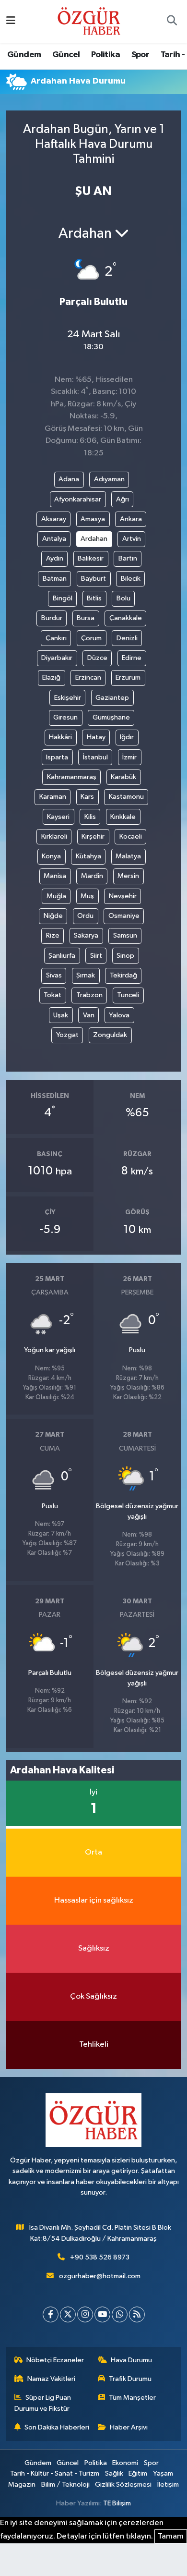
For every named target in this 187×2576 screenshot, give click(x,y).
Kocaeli (131, 836)
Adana (69, 479)
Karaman (53, 797)
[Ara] (172, 22)
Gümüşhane (111, 717)
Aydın (55, 558)
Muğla (56, 896)
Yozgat (67, 1035)
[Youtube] (102, 2314)
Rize (53, 935)
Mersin (128, 876)
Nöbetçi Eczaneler (55, 2360)
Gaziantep (112, 698)
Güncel (66, 55)
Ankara (131, 519)
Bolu (123, 598)
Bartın (128, 558)
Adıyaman (109, 479)
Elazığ (51, 678)
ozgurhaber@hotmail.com (100, 2276)
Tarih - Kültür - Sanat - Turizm (55, 2473)
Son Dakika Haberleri (57, 2427)
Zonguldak (110, 1035)
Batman (55, 579)
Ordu (85, 916)
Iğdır (127, 737)
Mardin (92, 876)
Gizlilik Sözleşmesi (123, 2484)
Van (89, 1015)
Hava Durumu (131, 2360)
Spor (140, 55)
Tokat (53, 995)
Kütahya (88, 856)
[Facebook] (51, 2314)
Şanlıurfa (62, 956)
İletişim (168, 2484)
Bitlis (94, 598)
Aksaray (54, 519)
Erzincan (88, 678)
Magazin (22, 2484)
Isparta (57, 757)
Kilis (90, 817)
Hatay (96, 737)
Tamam (171, 2536)
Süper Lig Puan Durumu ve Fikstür (43, 2403)
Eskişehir (68, 698)
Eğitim (138, 2473)
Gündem (24, 55)
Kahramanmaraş (72, 777)
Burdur (52, 618)
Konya (51, 856)
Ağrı (123, 499)
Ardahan (94, 539)
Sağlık (114, 2473)
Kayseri (58, 817)
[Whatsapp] (120, 2314)
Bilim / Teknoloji (65, 2484)
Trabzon (89, 995)
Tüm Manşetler (132, 2398)
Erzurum (128, 678)
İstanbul (95, 757)
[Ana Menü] (11, 21)
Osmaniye (124, 916)
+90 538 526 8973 (100, 2257)
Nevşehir (123, 896)
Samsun (125, 935)
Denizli (127, 638)
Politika (105, 55)
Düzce (97, 658)
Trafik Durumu (130, 2379)
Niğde (53, 916)
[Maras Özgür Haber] (89, 21)
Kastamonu (126, 797)
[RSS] (137, 2314)
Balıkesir (91, 558)
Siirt (96, 956)
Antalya (54, 539)
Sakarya (86, 935)
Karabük (123, 777)
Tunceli (128, 995)
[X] (68, 2314)
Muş (87, 896)
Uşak (61, 1015)
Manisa (55, 876)
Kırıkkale (123, 817)
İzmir (129, 757)
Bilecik (131, 579)
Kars (87, 797)
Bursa (86, 618)
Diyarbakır (57, 658)
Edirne (132, 658)
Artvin (132, 539)
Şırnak (86, 975)
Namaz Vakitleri (51, 2379)
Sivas (54, 975)
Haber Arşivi (129, 2427)
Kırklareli (54, 836)
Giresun (65, 717)
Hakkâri (60, 737)
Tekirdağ (123, 975)
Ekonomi (125, 2463)
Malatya (128, 856)
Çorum (91, 638)
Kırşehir (93, 836)
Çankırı (56, 638)
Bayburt (93, 579)
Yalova (119, 1015)
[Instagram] (85, 2314)
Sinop (125, 956)
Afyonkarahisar (78, 499)
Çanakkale (126, 618)
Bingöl (63, 598)
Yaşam (163, 2473)
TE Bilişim (117, 2503)
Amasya (93, 519)
